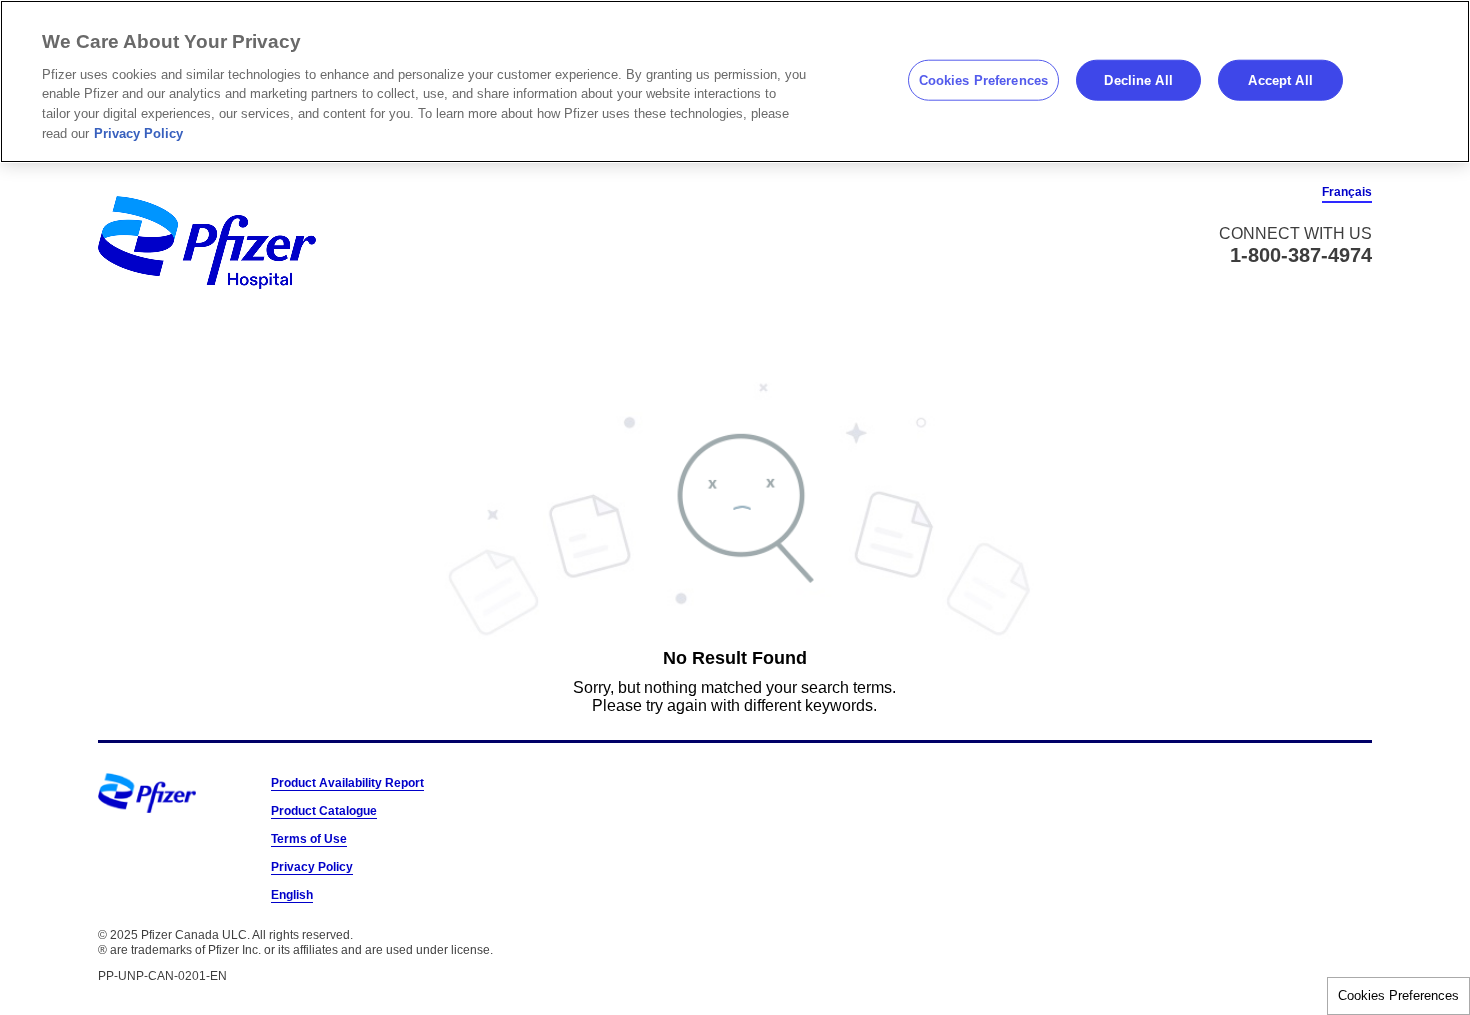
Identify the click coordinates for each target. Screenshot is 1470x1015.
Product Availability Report (347, 783)
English (292, 895)
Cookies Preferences (1398, 995)
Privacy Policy (312, 867)
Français (1347, 192)
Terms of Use (309, 839)
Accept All (1280, 79)
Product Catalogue (324, 811)
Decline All (1138, 79)
